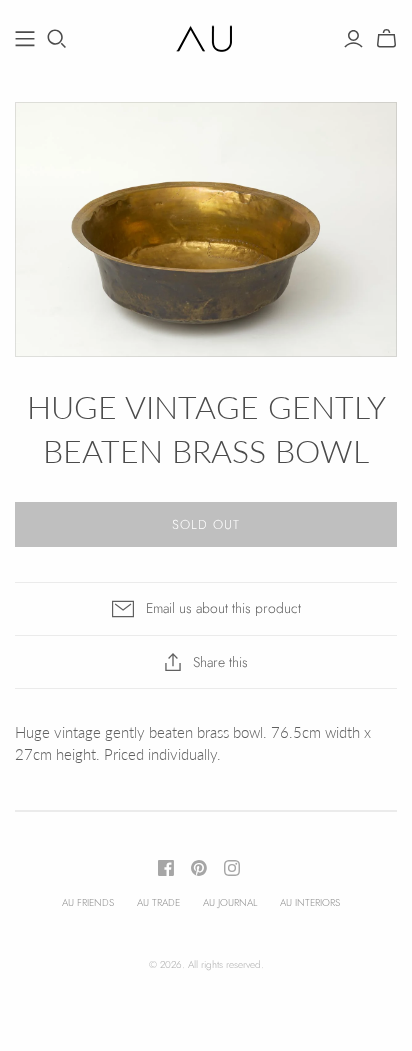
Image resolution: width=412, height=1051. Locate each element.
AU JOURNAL (230, 902)
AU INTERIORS (310, 902)
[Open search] (57, 39)
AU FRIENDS (88, 902)
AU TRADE (158, 902)
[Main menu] (25, 39)
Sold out (206, 524)
